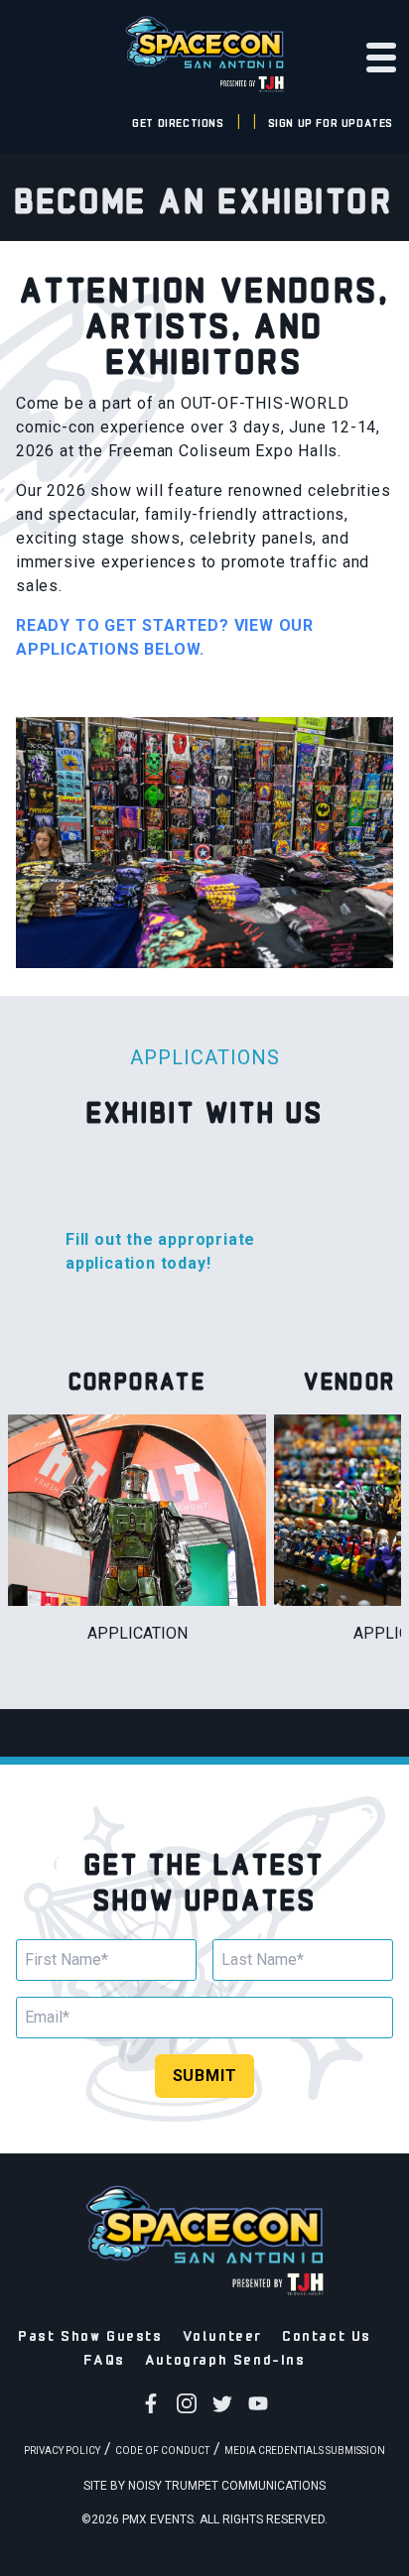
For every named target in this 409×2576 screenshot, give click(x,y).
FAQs (104, 2358)
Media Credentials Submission (305, 2451)
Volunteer (222, 2334)
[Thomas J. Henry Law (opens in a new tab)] (204, 83)
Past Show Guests (90, 2334)
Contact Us (327, 2334)
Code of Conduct (162, 2451)
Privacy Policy (62, 2451)
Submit (205, 2076)
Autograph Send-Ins (225, 2358)
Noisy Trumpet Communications (227, 2486)
